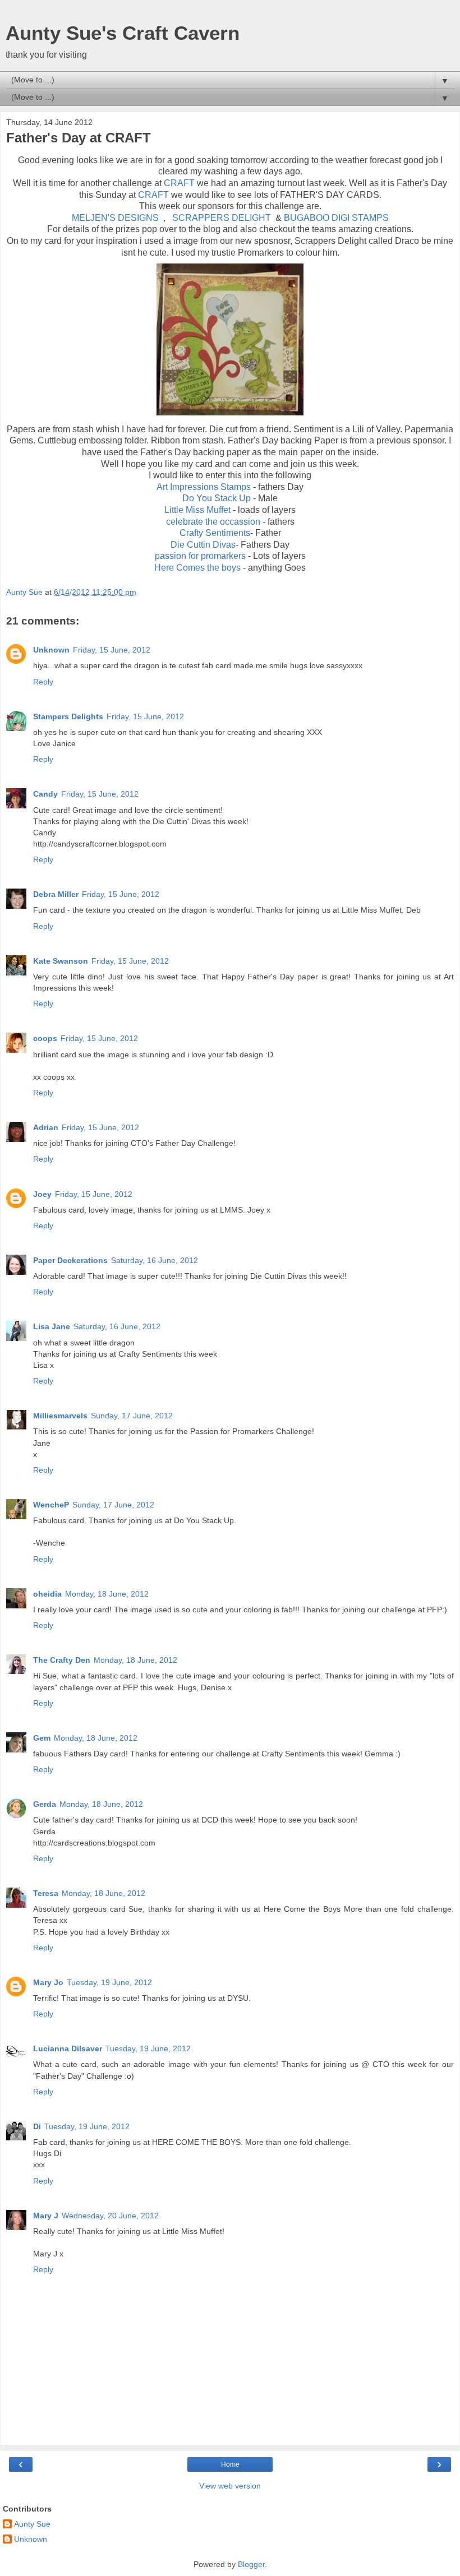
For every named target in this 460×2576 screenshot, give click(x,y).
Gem (42, 1738)
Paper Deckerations (70, 1260)
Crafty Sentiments (215, 533)
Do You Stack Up (217, 498)
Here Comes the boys (199, 568)
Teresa (46, 1893)
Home (230, 2464)
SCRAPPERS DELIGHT (222, 218)
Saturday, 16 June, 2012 (155, 1260)
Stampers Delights (68, 716)
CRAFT (179, 183)
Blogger (251, 2564)
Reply (43, 682)
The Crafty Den (62, 1660)
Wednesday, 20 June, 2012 (110, 2216)
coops (45, 1038)
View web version (230, 2486)
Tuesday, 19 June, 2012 (109, 1982)
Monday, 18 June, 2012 (107, 1594)
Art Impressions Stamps (204, 487)
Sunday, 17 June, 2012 (132, 1416)
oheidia (47, 1594)
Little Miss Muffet (199, 510)
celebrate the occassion (214, 522)
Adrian (46, 1127)
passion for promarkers (201, 556)
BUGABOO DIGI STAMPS (335, 218)
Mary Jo (48, 1982)
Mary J (46, 2216)
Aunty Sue (32, 2524)
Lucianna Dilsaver (68, 2048)
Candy (45, 794)
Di (37, 2126)
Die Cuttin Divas (203, 545)
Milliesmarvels (60, 1416)
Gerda (45, 1804)
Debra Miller (56, 894)
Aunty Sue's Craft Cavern (123, 33)
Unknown (51, 650)
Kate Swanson (61, 961)
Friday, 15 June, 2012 (112, 650)
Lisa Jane (52, 1326)
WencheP (51, 1505)
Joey (42, 1194)
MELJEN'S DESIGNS (116, 218)
